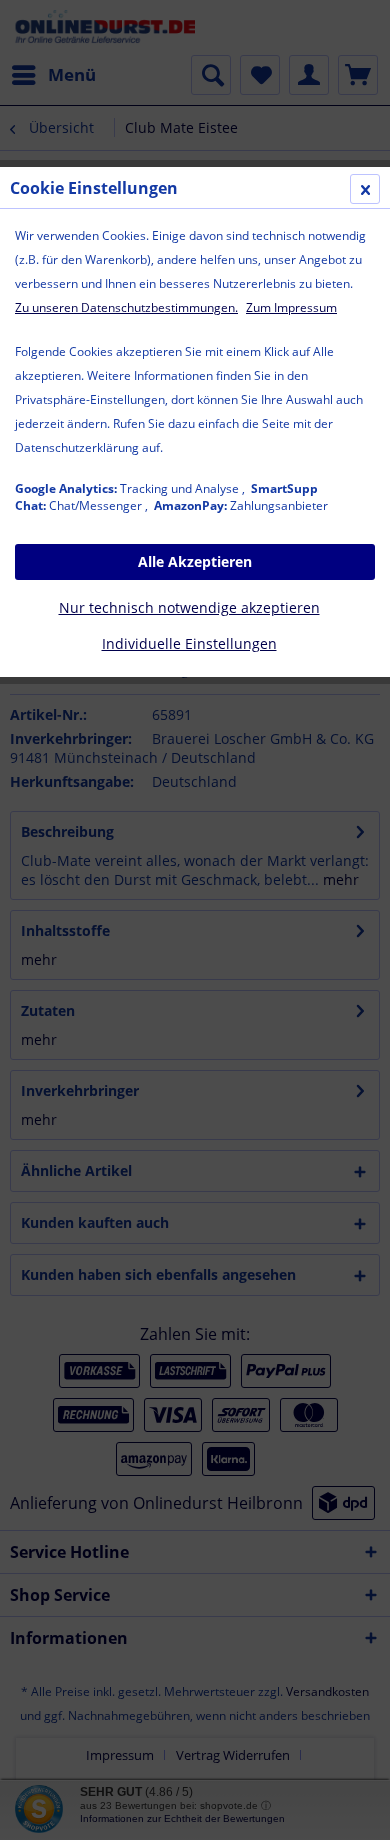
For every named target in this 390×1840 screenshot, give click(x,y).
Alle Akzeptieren (195, 561)
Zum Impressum (291, 307)
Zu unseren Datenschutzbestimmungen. (126, 307)
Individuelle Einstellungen (189, 643)
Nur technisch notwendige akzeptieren (189, 607)
